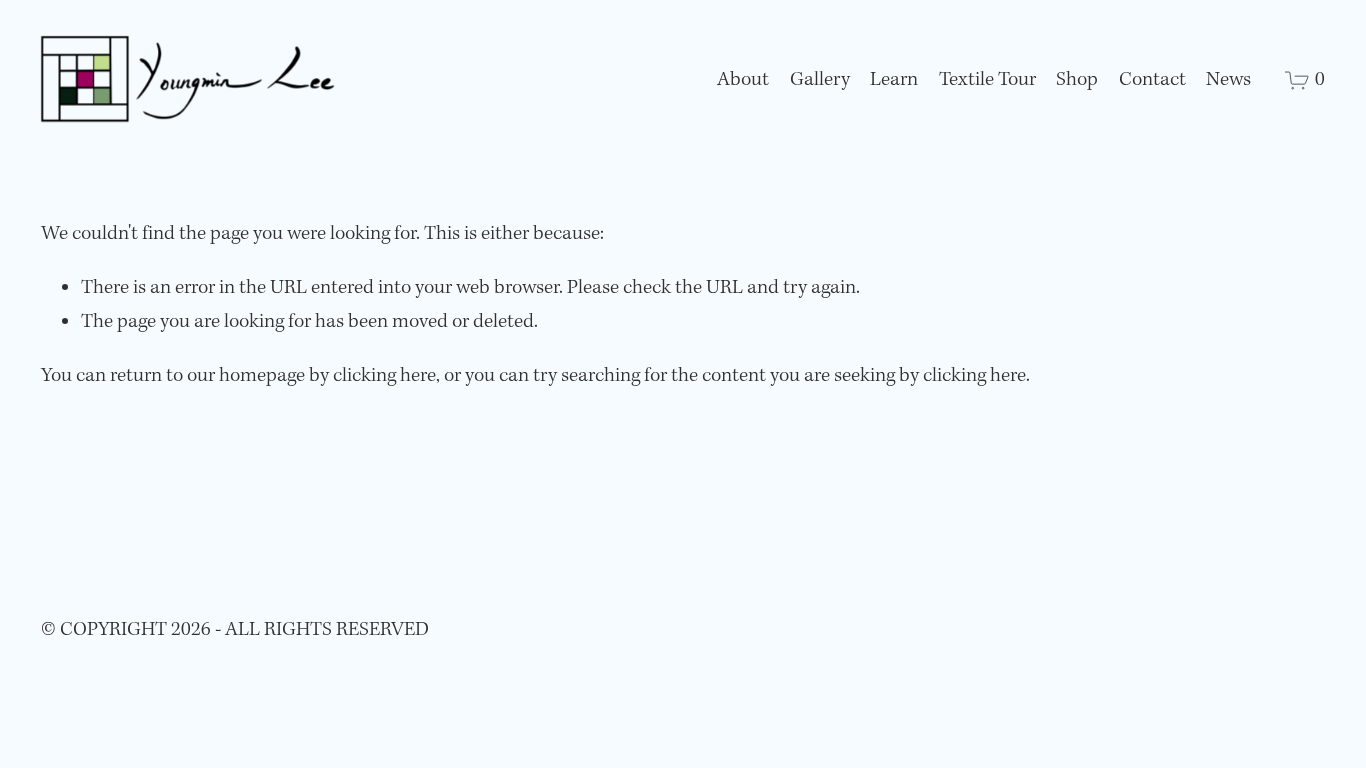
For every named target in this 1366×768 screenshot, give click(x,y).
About (743, 80)
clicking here (384, 376)
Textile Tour (987, 80)
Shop (1077, 80)
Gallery (820, 80)
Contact (1152, 80)
